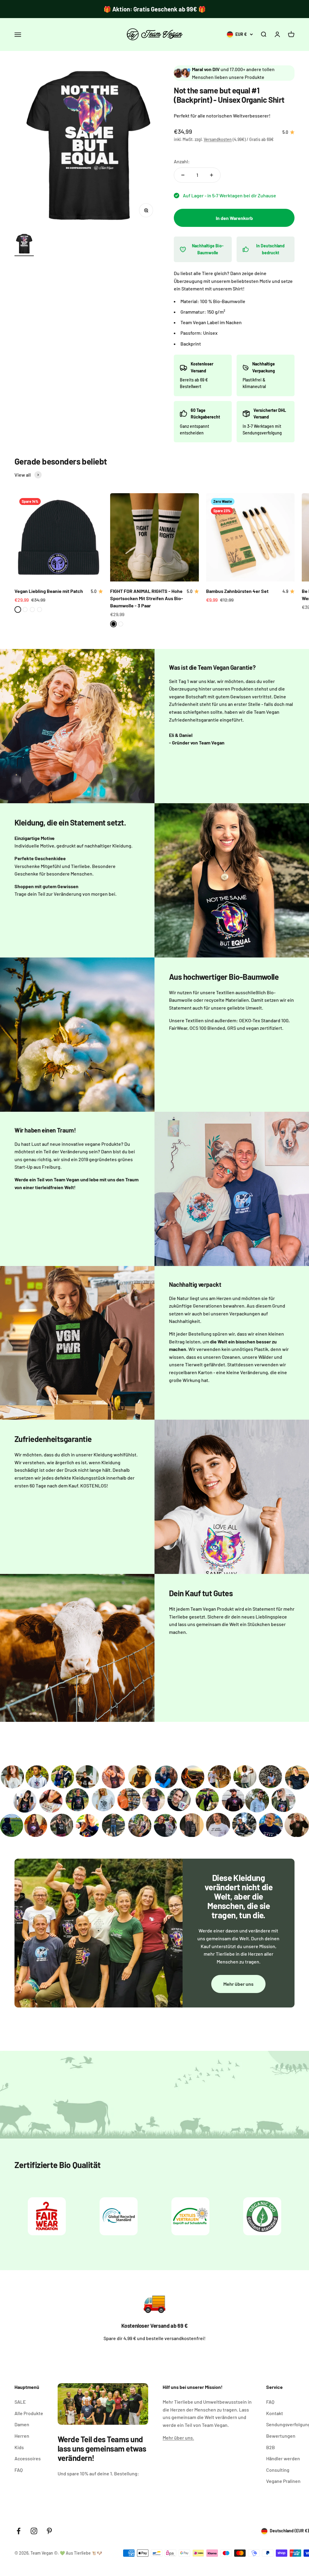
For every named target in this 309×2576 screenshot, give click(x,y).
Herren (22, 2436)
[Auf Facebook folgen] (19, 2531)
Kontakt (275, 2413)
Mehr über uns (238, 1984)
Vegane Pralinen (283, 2481)
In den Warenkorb (234, 218)
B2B (271, 2447)
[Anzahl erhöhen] (212, 175)
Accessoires (28, 2458)
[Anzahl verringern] (183, 175)
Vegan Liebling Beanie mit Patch (49, 591)
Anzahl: (182, 161)
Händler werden (283, 2458)
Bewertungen (281, 2436)
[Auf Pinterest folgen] (49, 2531)
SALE (20, 2402)
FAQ (19, 2470)
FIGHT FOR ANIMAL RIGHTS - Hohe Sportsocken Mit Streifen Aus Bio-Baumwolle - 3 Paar (147, 598)
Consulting (278, 2470)
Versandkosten (218, 139)
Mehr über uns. (178, 2438)
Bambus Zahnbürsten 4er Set (237, 591)
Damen (22, 2424)
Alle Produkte (29, 2413)
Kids (19, 2447)
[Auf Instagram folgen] (34, 2531)
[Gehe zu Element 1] (24, 245)
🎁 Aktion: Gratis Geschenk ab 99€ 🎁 (155, 9)
